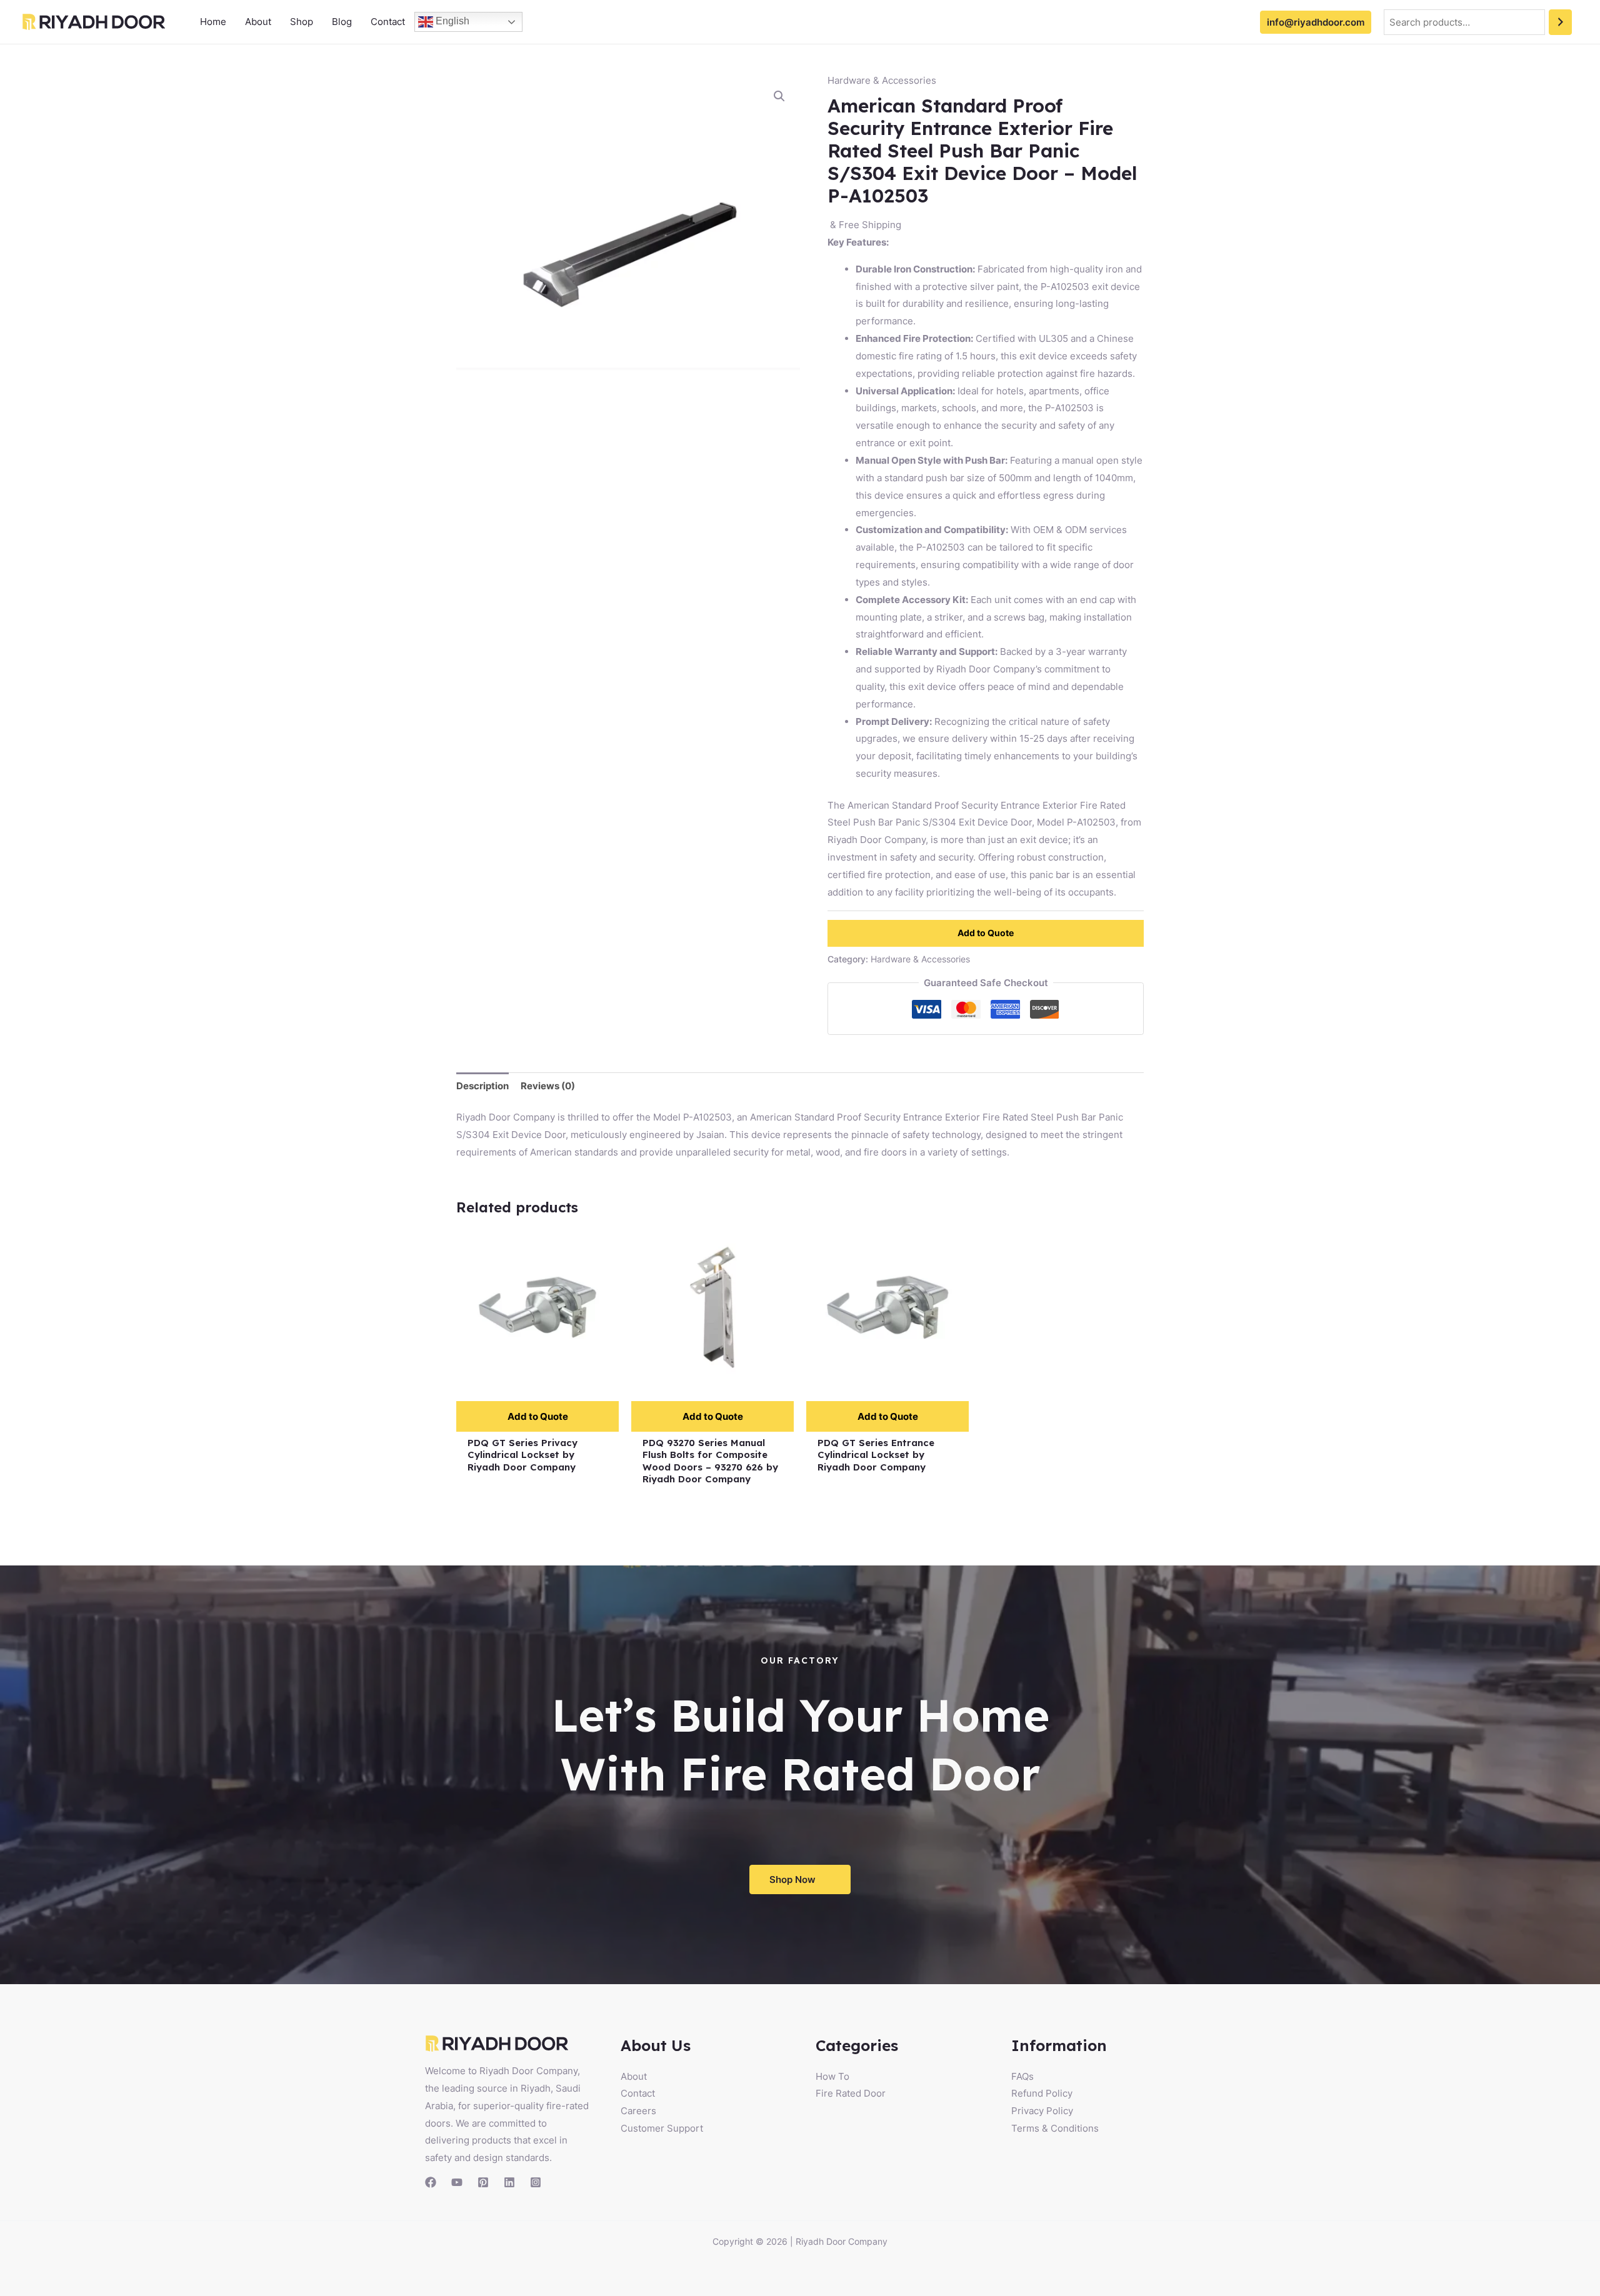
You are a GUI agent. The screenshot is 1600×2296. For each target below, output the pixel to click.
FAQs (1022, 2076)
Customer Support (662, 2128)
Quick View (538, 1378)
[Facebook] (431, 2182)
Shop (302, 22)
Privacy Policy (1042, 2111)
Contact (388, 22)
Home (213, 22)
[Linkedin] (509, 2182)
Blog (342, 22)
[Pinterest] (483, 2182)
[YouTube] (457, 2182)
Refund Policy (1042, 2093)
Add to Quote (986, 933)
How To (832, 2076)
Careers (638, 2111)
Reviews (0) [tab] (548, 1086)
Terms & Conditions (1055, 2128)
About (258, 22)
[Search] (1560, 22)
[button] (779, 96)
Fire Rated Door (851, 2093)
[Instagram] (536, 2182)
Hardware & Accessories (882, 80)
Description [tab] (482, 1086)
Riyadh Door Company (842, 2241)
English (451, 21)
